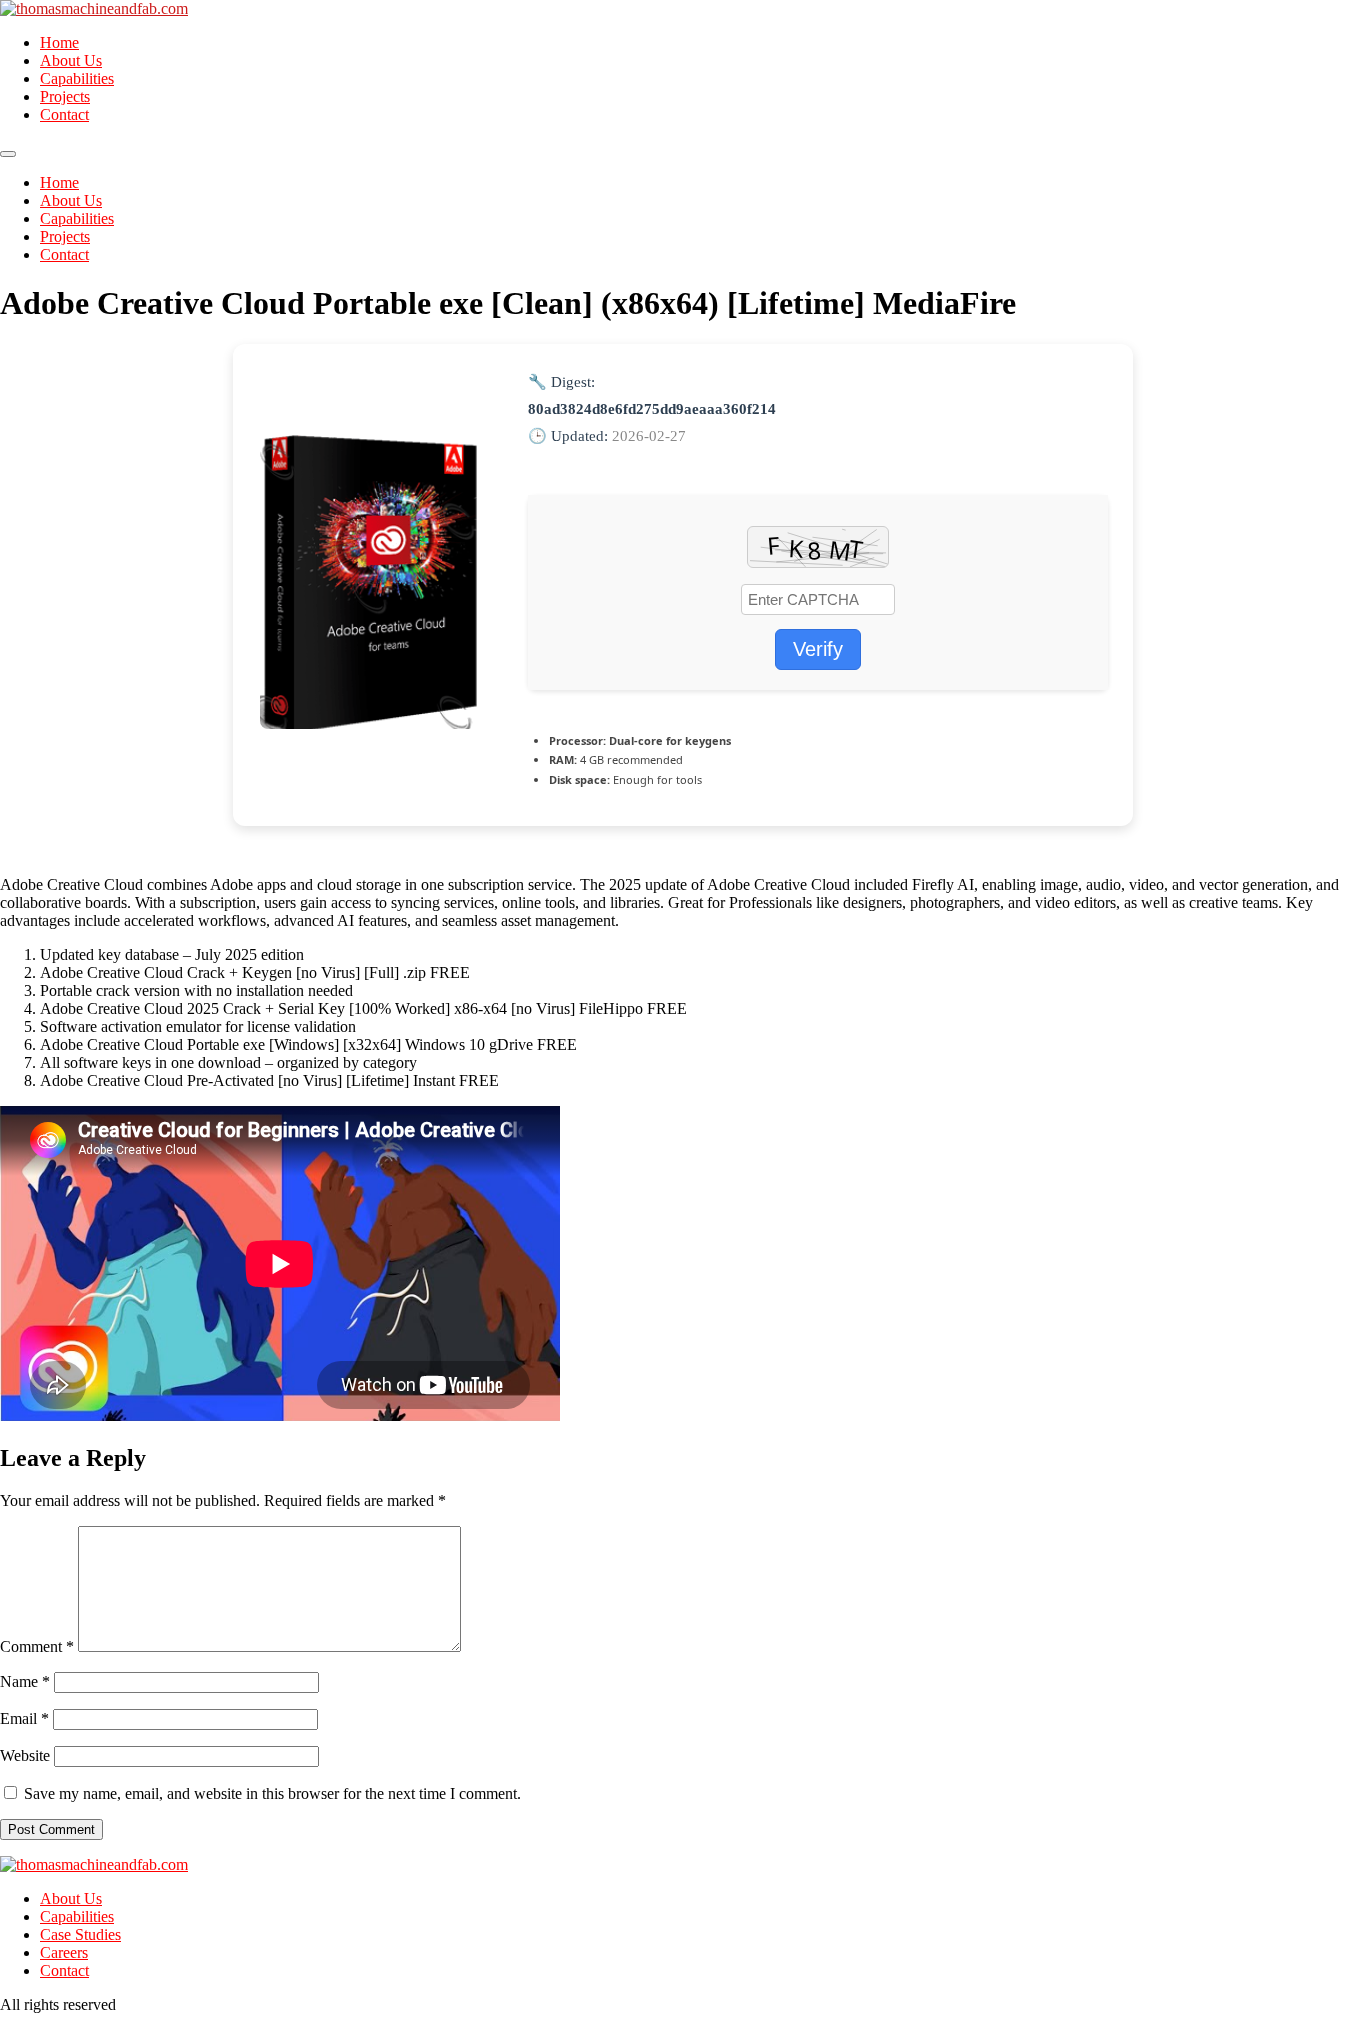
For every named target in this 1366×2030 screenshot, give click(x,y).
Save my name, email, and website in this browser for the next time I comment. (272, 1793)
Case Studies (80, 1934)
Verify (818, 649)
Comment (37, 1646)
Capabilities (77, 78)
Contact (64, 114)
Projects (65, 96)
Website (25, 1755)
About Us (71, 60)
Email (24, 1718)
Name (25, 1681)
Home (59, 42)
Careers (64, 1952)
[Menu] (8, 154)
